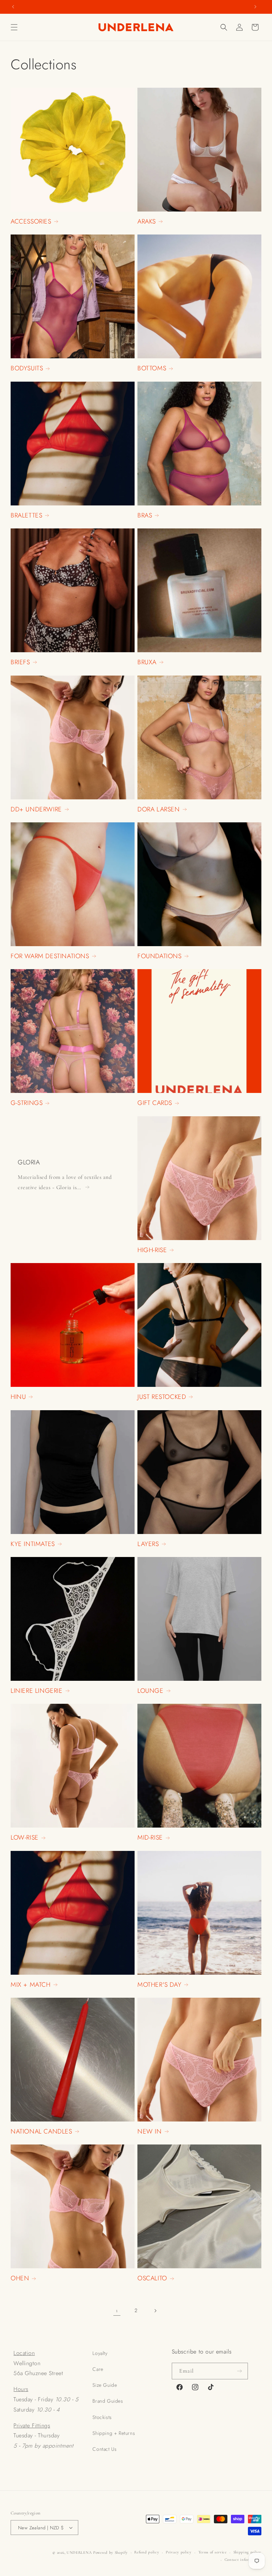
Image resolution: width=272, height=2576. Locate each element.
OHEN (20, 2278)
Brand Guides (108, 2401)
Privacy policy (179, 2552)
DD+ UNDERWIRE (36, 809)
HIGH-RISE (152, 1250)
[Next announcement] (255, 7)
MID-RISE (150, 1838)
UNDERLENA (79, 2552)
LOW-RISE (25, 1838)
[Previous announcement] (13, 7)
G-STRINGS (27, 1103)
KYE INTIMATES (33, 1544)
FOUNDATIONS (160, 956)
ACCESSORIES (31, 222)
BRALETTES (26, 516)
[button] (14, 27)
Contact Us (104, 2449)
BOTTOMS (152, 368)
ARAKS (147, 222)
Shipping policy (248, 2552)
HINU (18, 1397)
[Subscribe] (240, 2371)
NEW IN (150, 2132)
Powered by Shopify (110, 2552)
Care (98, 2369)
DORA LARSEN (159, 809)
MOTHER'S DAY (159, 1985)
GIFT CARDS (155, 1103)
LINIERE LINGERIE (37, 1691)
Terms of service (212, 2552)
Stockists (102, 2417)
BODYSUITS (27, 368)
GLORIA (29, 1162)
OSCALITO (152, 2278)
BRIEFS (20, 662)
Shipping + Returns (114, 2433)
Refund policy (147, 2552)
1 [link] (117, 2310)
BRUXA (147, 662)
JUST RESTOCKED (162, 1397)
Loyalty (100, 2353)
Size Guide (105, 2385)
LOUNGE (151, 1691)
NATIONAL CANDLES (41, 2132)
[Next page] (155, 2311)
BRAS (145, 516)
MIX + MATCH (31, 1985)
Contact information (243, 2560)
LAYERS (148, 1544)
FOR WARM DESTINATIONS (50, 956)
